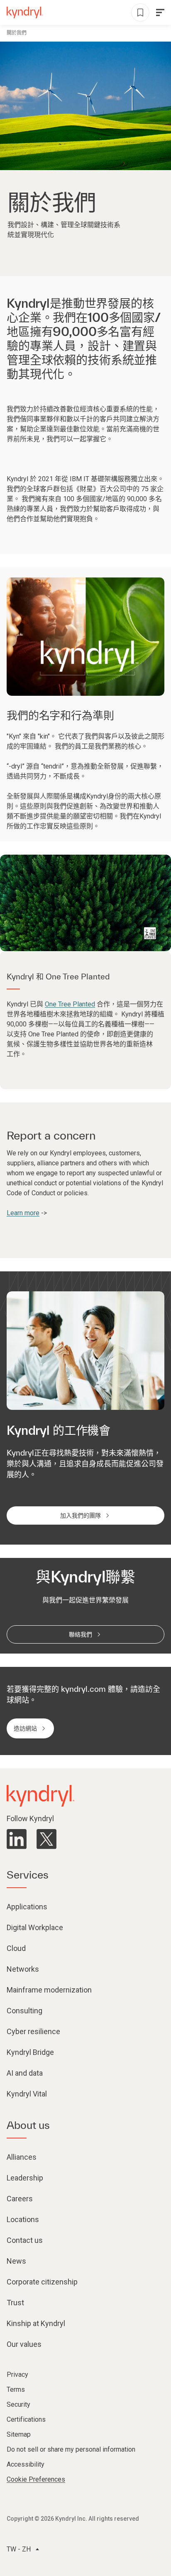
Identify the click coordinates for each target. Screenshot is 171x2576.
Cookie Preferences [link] (36, 2479)
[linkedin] (17, 1839)
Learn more (23, 1213)
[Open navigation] (160, 12)
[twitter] (46, 1839)
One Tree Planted (70, 1004)
